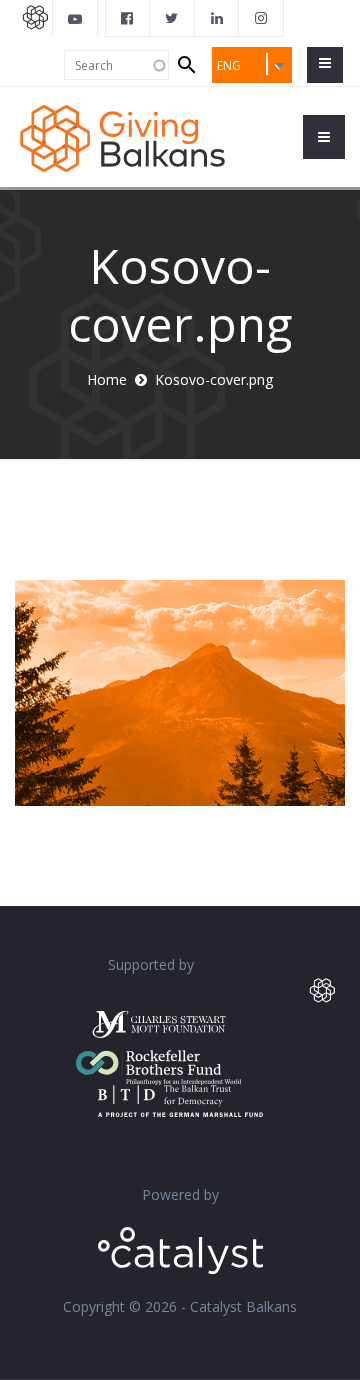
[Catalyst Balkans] (128, 18)
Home (107, 379)
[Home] (122, 136)
